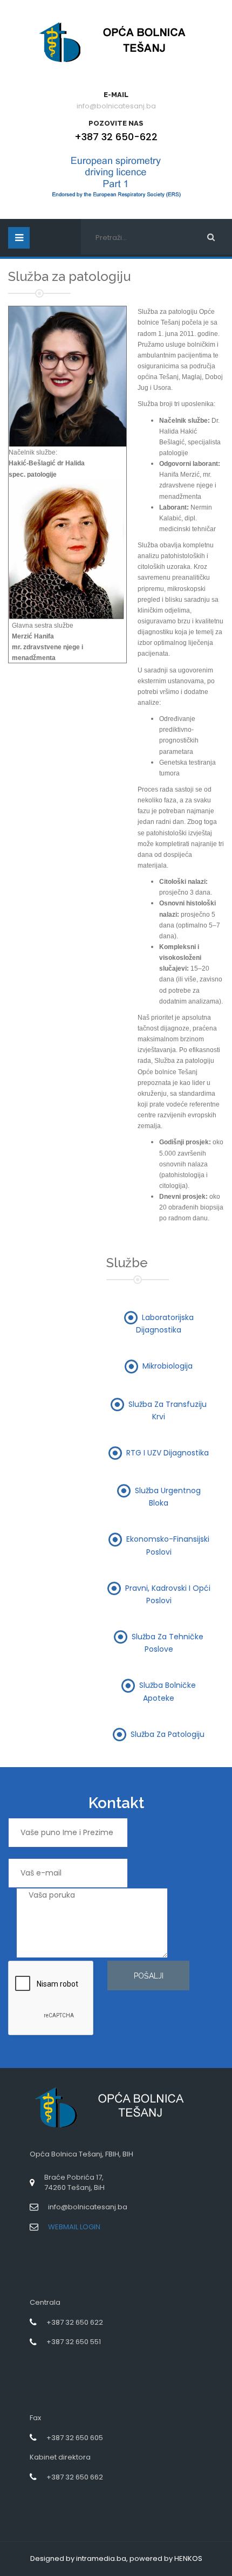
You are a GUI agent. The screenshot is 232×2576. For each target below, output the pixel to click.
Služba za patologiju (168, 1734)
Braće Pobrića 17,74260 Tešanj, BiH (74, 2182)
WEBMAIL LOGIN (74, 2227)
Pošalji (149, 1976)
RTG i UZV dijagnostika (168, 1452)
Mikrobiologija (168, 1366)
